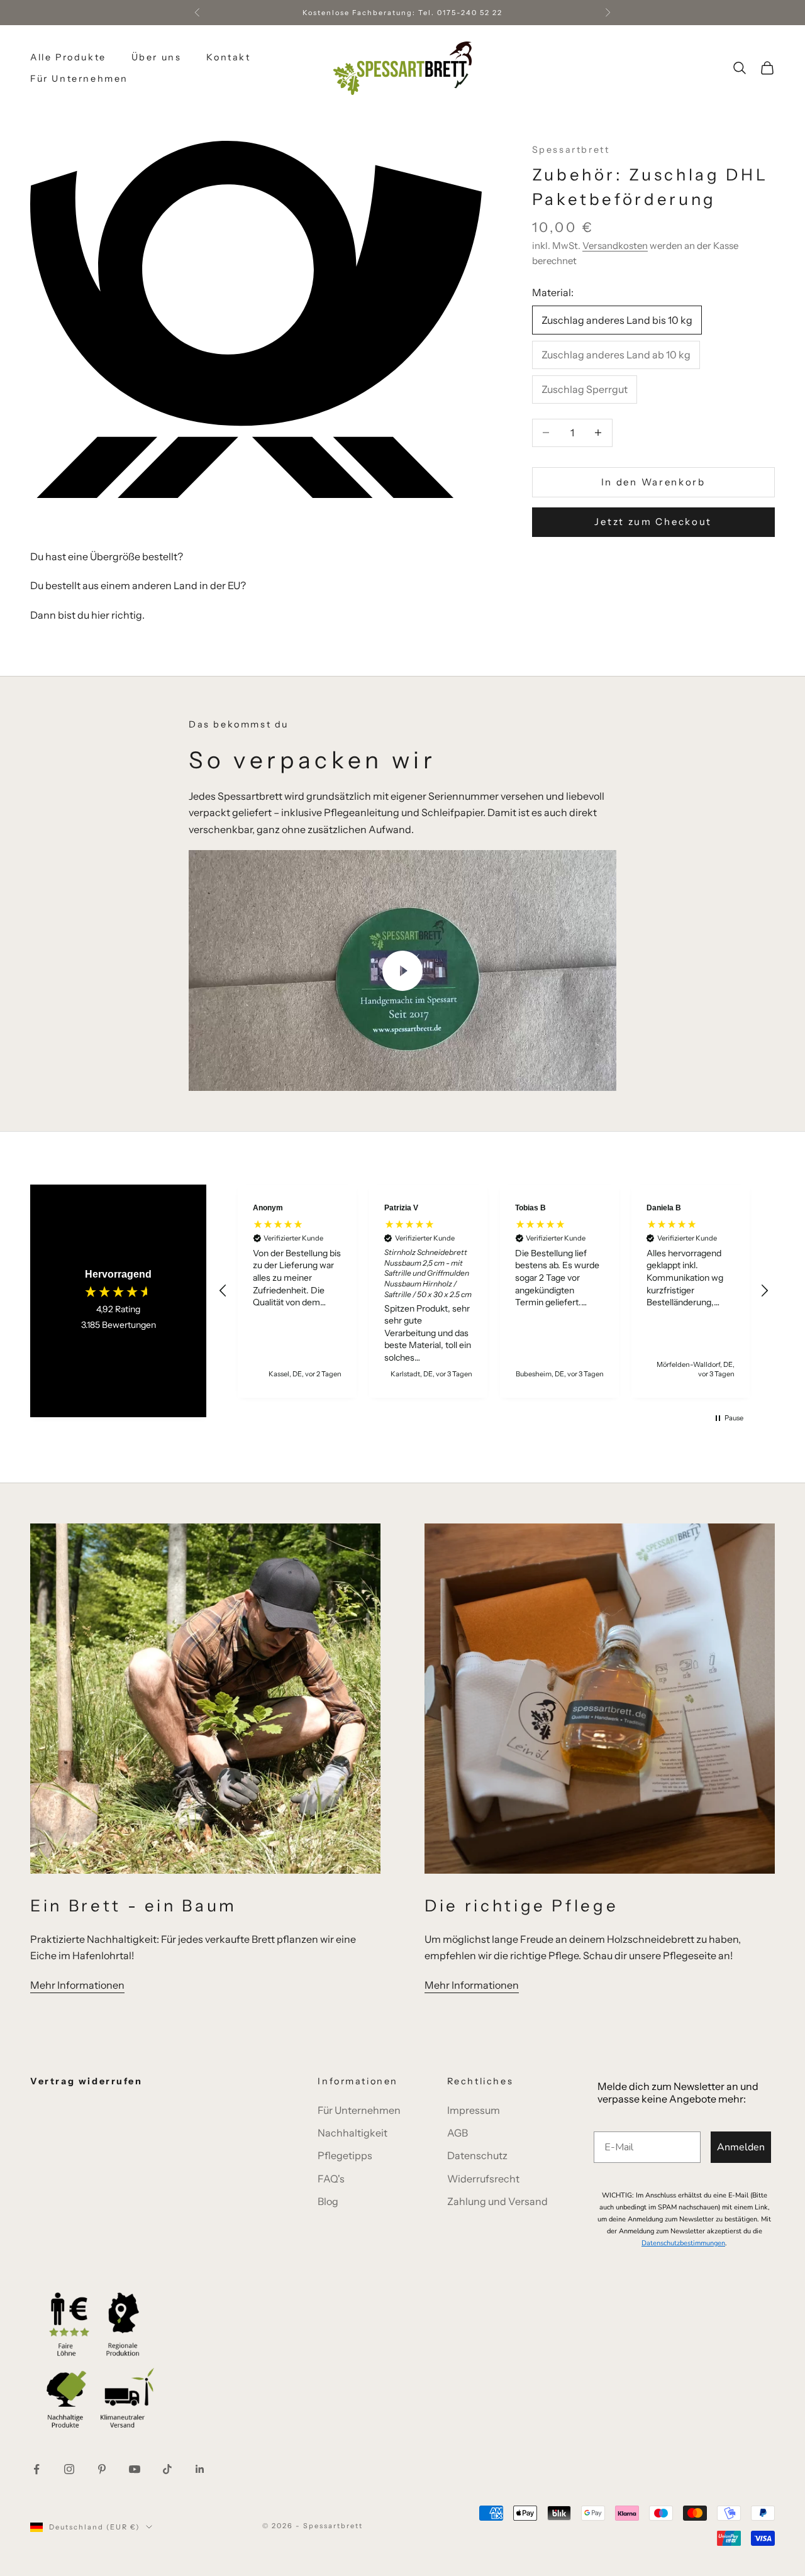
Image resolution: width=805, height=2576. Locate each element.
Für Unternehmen (79, 79)
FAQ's (331, 2179)
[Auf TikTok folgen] (167, 2469)
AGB (458, 2133)
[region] (494, 1291)
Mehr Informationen (77, 1985)
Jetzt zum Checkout (653, 522)
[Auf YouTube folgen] (135, 2469)
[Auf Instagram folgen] (69, 2469)
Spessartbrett (571, 150)
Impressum (474, 2110)
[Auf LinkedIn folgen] (200, 2469)
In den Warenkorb (653, 481)
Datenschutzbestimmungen (683, 2243)
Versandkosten (615, 245)
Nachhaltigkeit (353, 2133)
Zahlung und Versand (497, 2201)
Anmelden (741, 2147)
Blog (328, 2201)
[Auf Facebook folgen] (36, 2469)
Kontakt (228, 57)
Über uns (157, 57)
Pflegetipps (345, 2155)
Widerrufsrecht (483, 2179)
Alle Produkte (68, 57)
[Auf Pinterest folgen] (102, 2469)
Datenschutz (477, 2155)
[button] (223, 1291)
